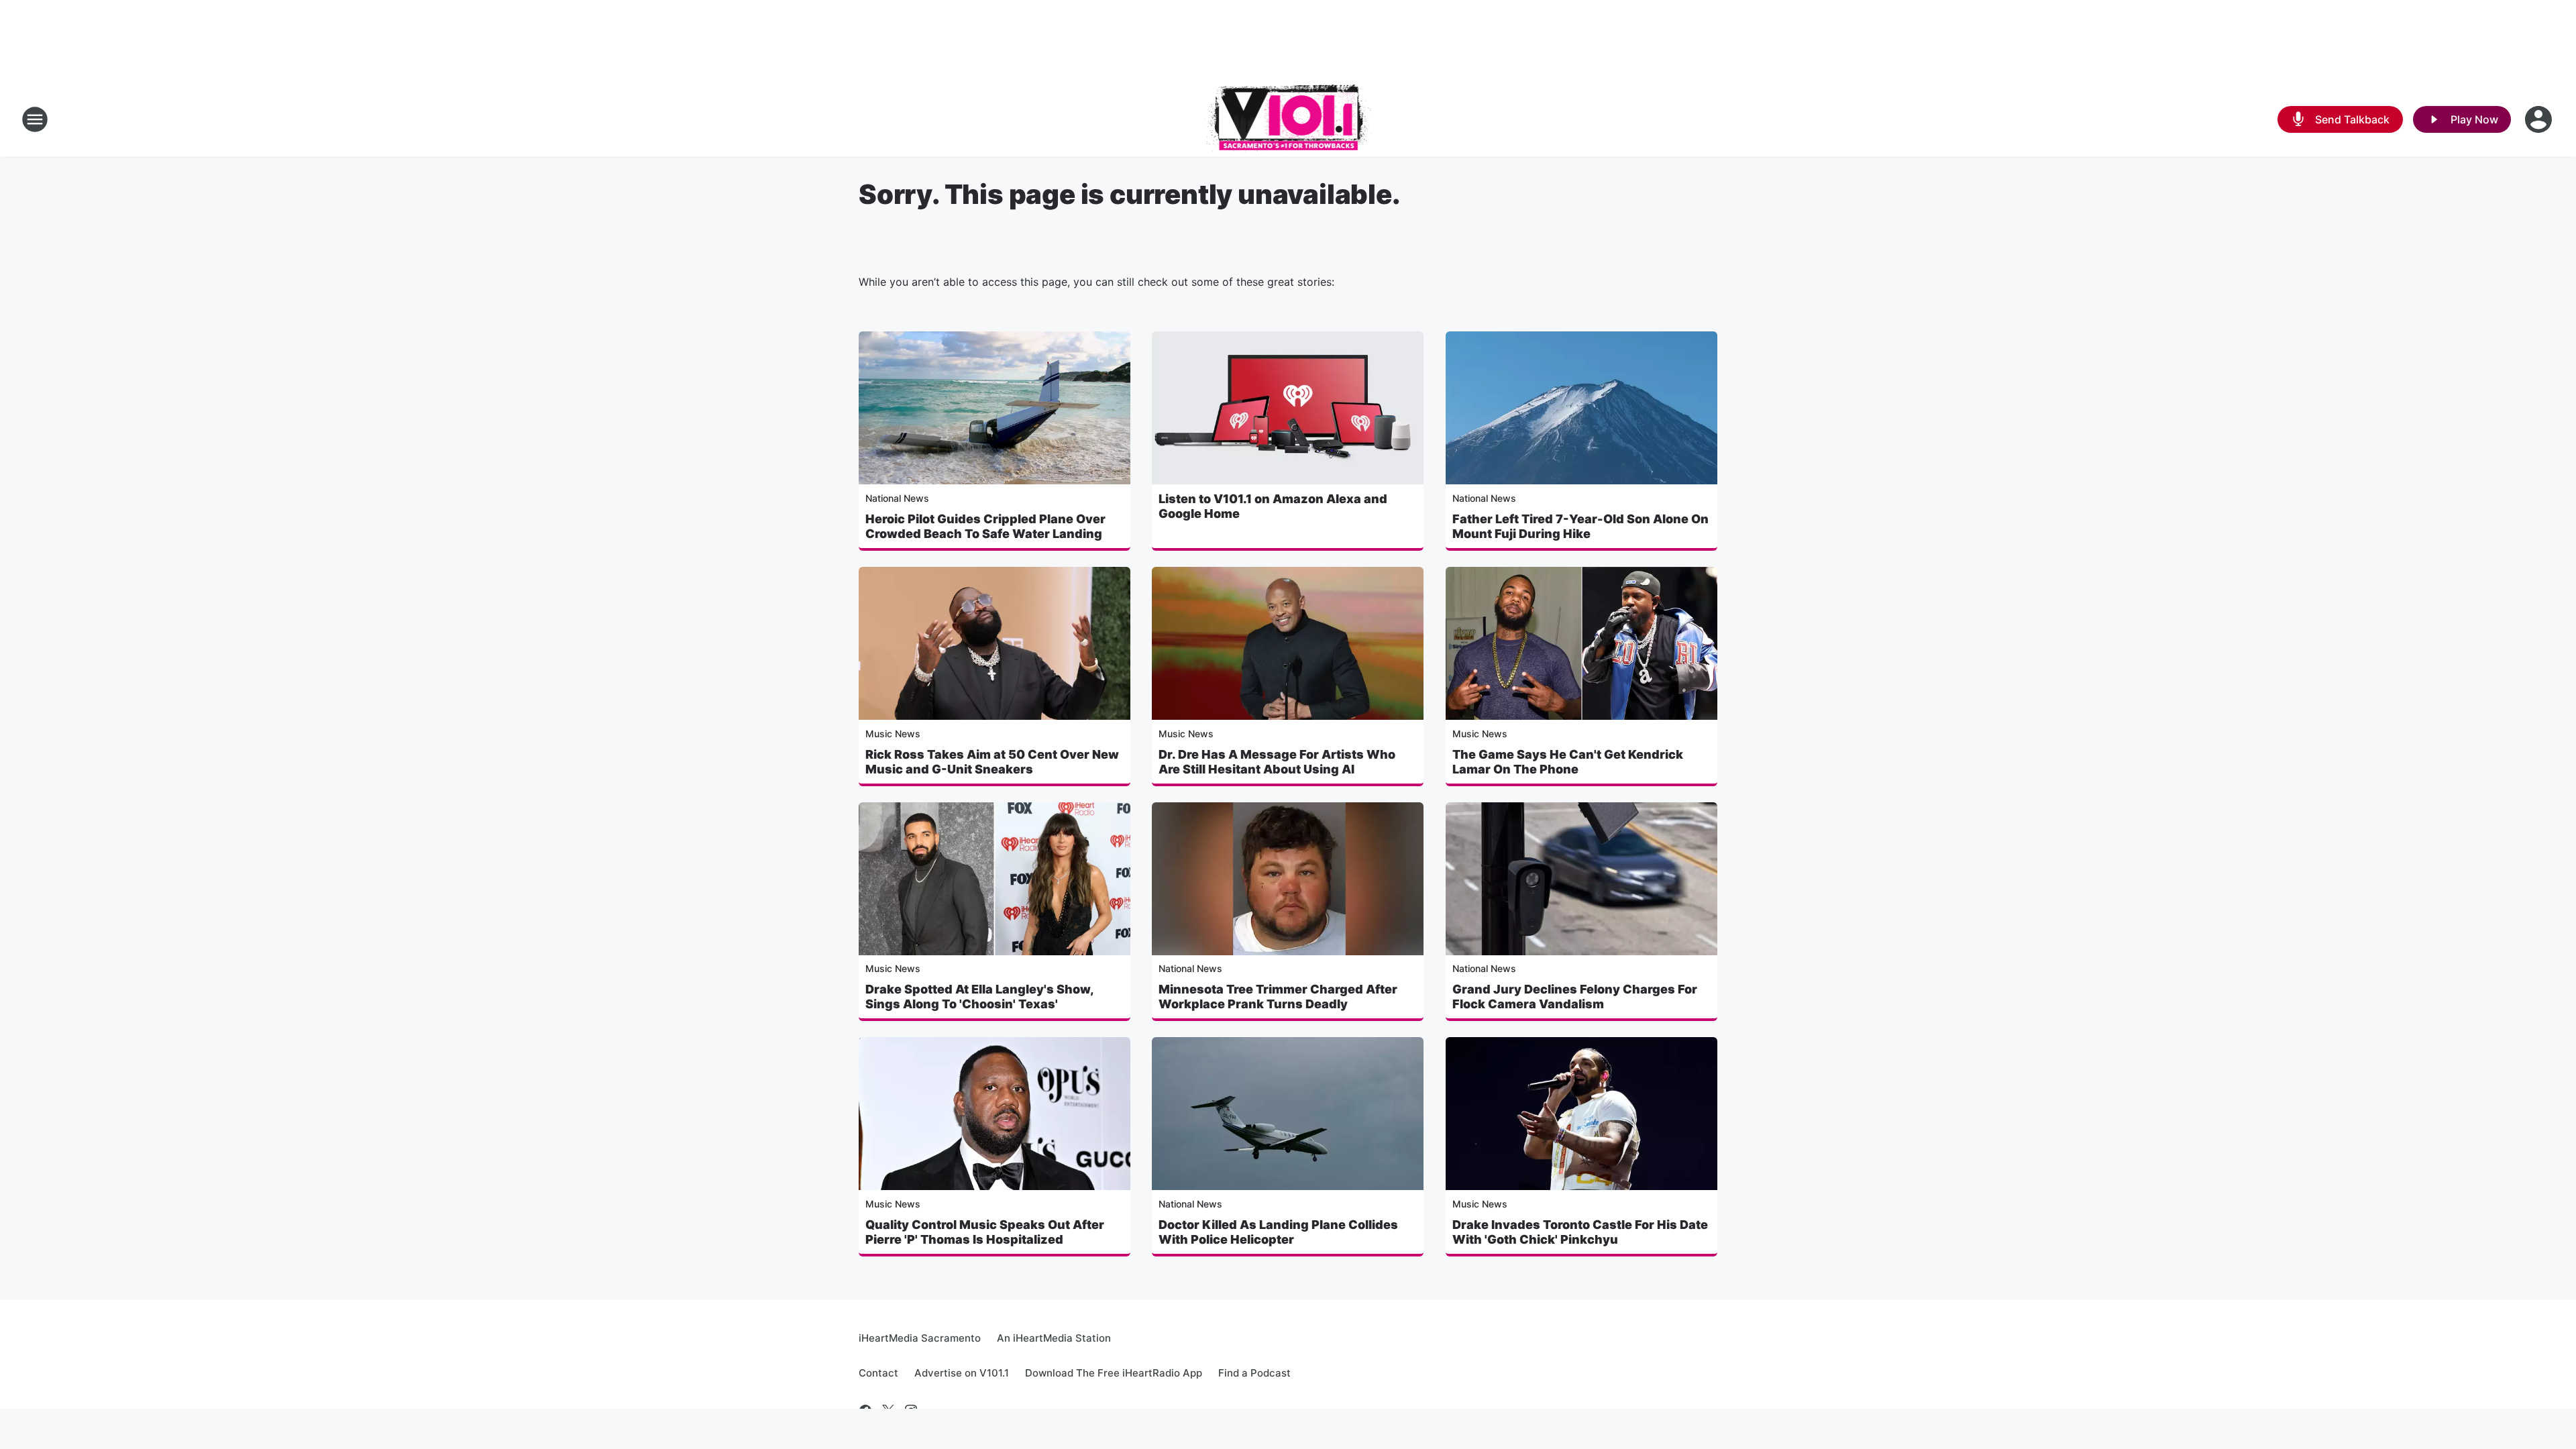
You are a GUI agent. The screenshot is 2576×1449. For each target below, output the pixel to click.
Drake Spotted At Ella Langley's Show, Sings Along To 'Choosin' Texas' (979, 997)
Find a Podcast (1254, 1373)
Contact (878, 1373)
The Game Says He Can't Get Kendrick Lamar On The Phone (1568, 762)
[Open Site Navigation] (35, 119)
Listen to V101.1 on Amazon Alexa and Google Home (1273, 506)
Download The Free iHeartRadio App (1114, 1373)
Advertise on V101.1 (962, 1373)
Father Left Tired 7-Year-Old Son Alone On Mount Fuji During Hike (1580, 526)
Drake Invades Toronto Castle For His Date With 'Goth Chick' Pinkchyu (1580, 1232)
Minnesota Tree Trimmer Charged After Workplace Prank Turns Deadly (1278, 997)
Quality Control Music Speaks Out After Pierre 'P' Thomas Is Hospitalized (985, 1232)
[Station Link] (1288, 119)
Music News (893, 734)
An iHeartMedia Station (1054, 1338)
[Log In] (2540, 119)
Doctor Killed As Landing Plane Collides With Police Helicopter (1278, 1232)
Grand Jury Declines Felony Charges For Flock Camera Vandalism (1575, 997)
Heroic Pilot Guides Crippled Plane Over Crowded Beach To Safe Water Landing (985, 526)
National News (897, 498)
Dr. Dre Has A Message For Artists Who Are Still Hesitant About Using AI (1277, 762)
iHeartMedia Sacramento (920, 1338)
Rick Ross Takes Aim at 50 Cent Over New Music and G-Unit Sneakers (992, 762)
